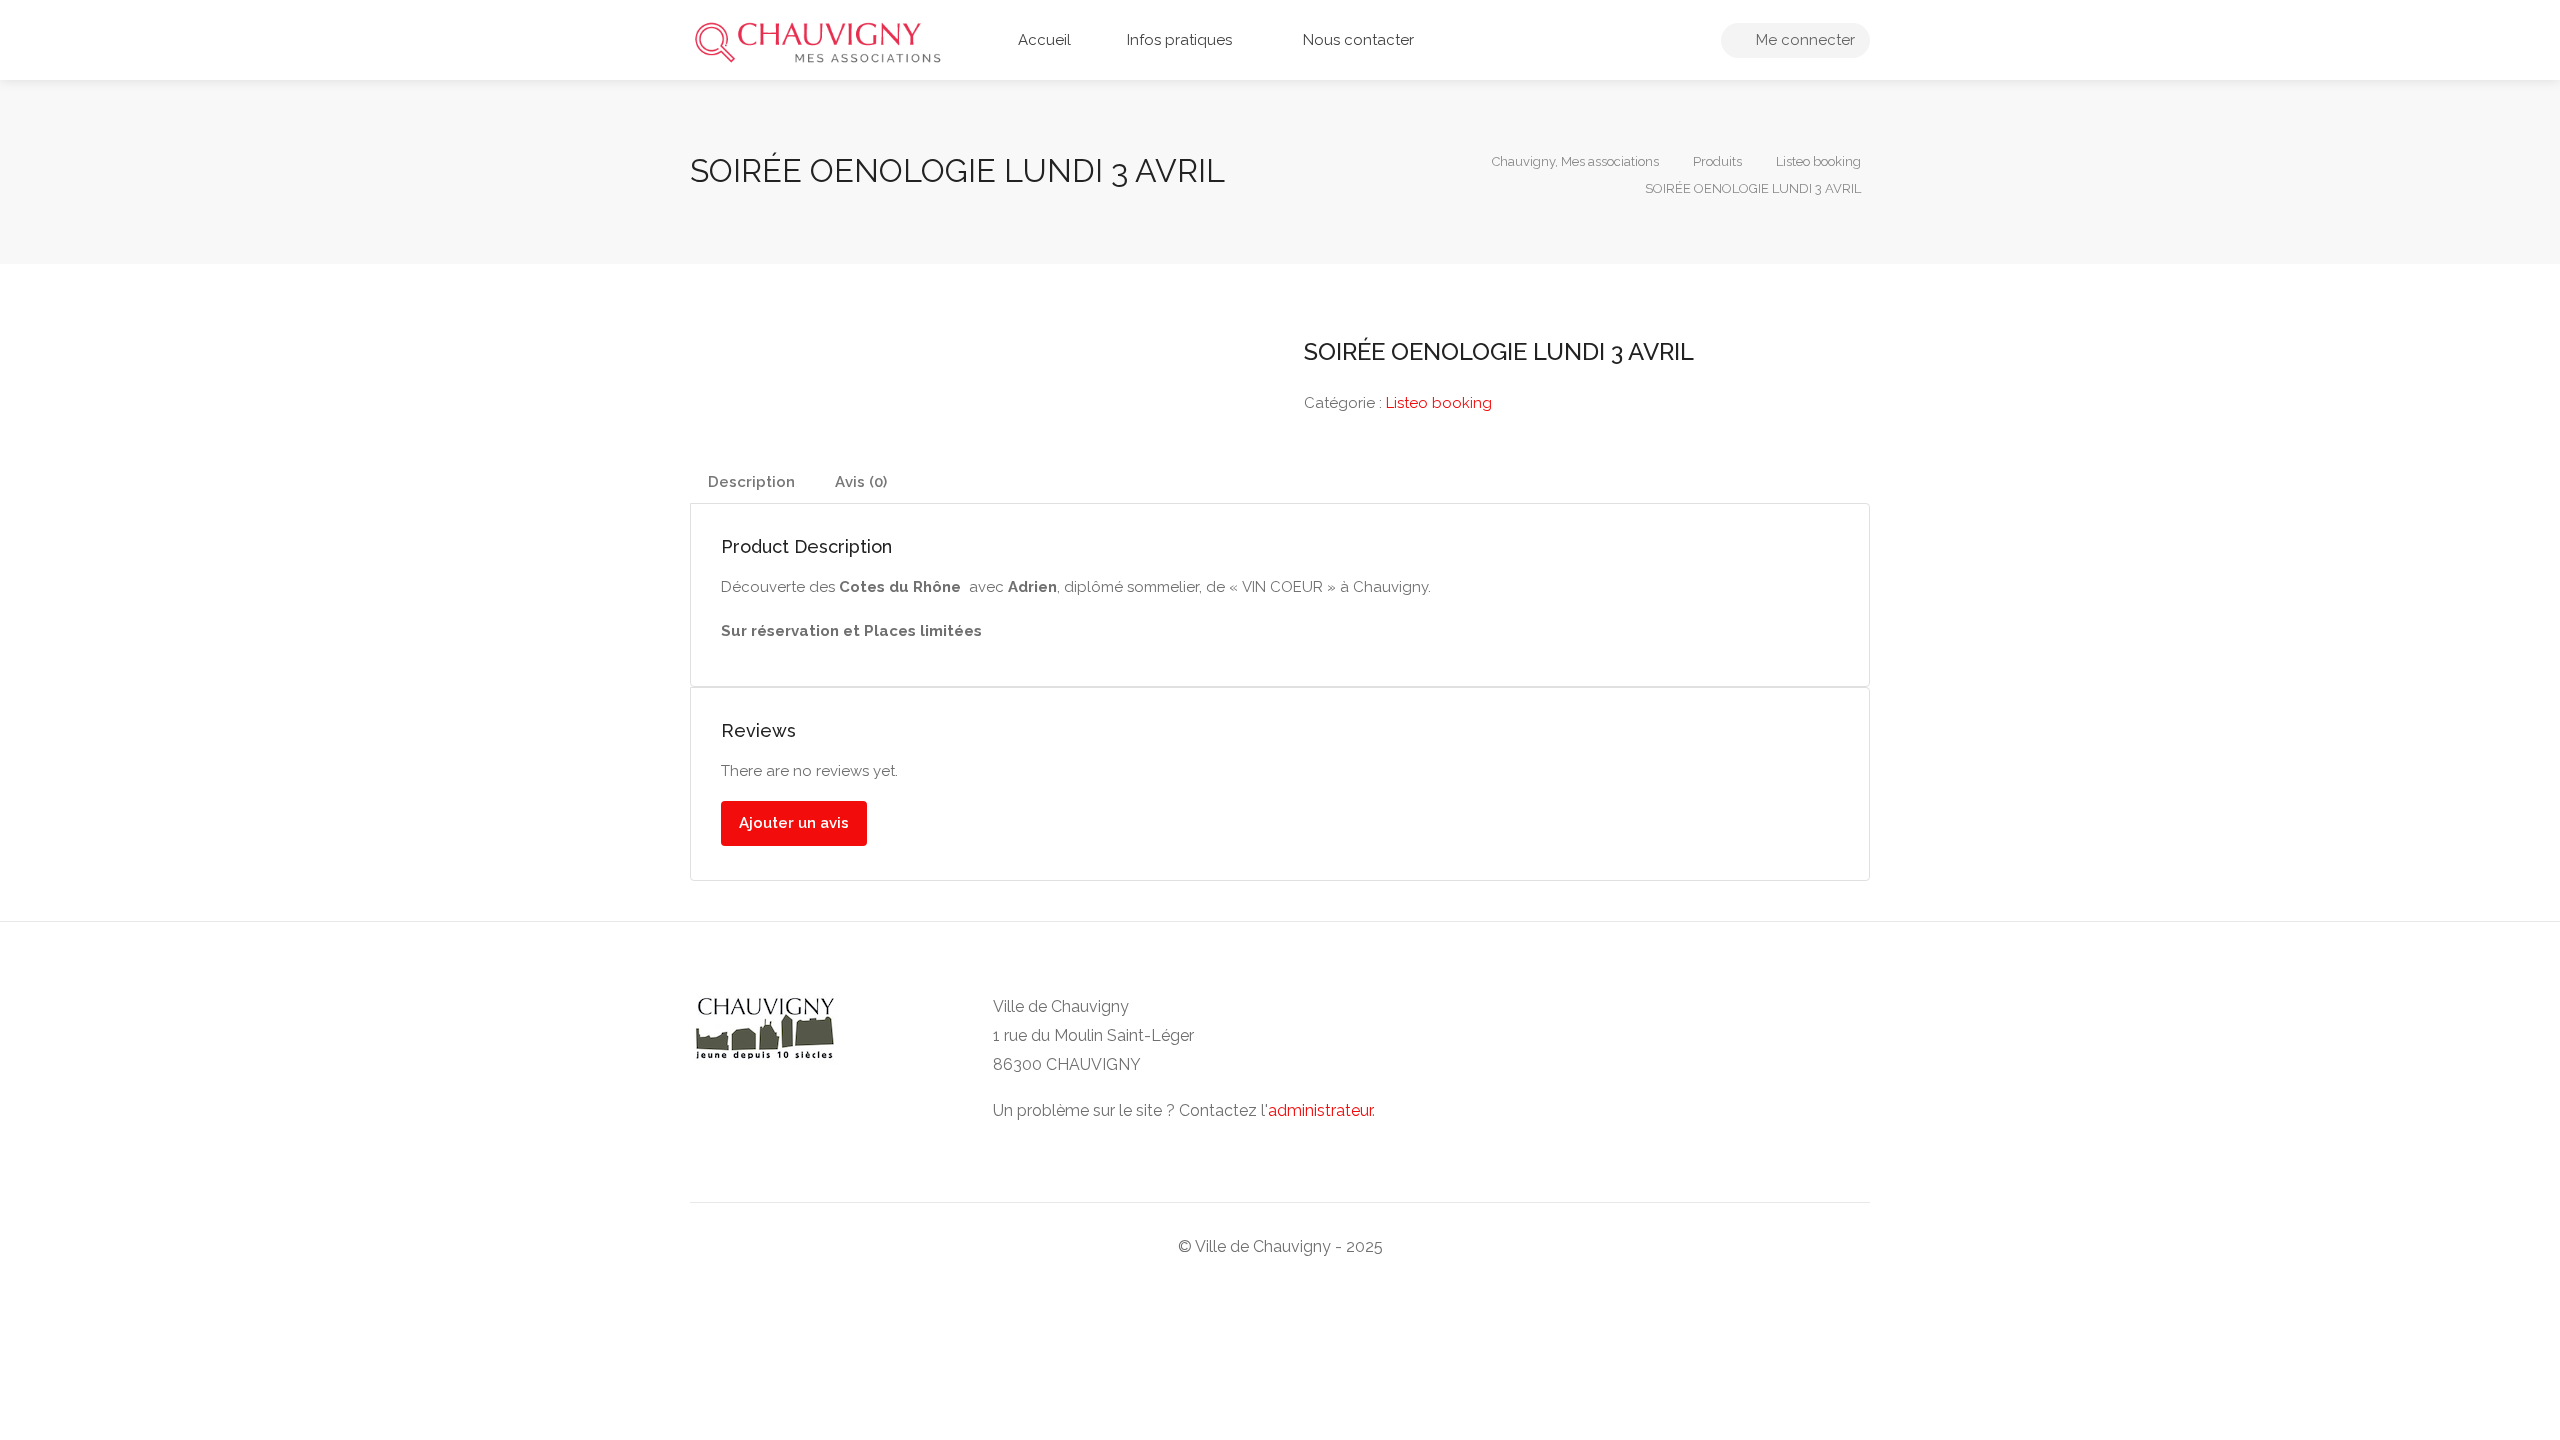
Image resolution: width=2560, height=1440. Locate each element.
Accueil (1042, 40)
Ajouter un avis (794, 823)
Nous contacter (1356, 40)
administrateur (1320, 1110)
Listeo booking (1439, 403)
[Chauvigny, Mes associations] (817, 41)
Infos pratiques (1177, 40)
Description (751, 482)
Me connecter (1803, 40)
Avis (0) (861, 482)
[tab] (751, 482)
